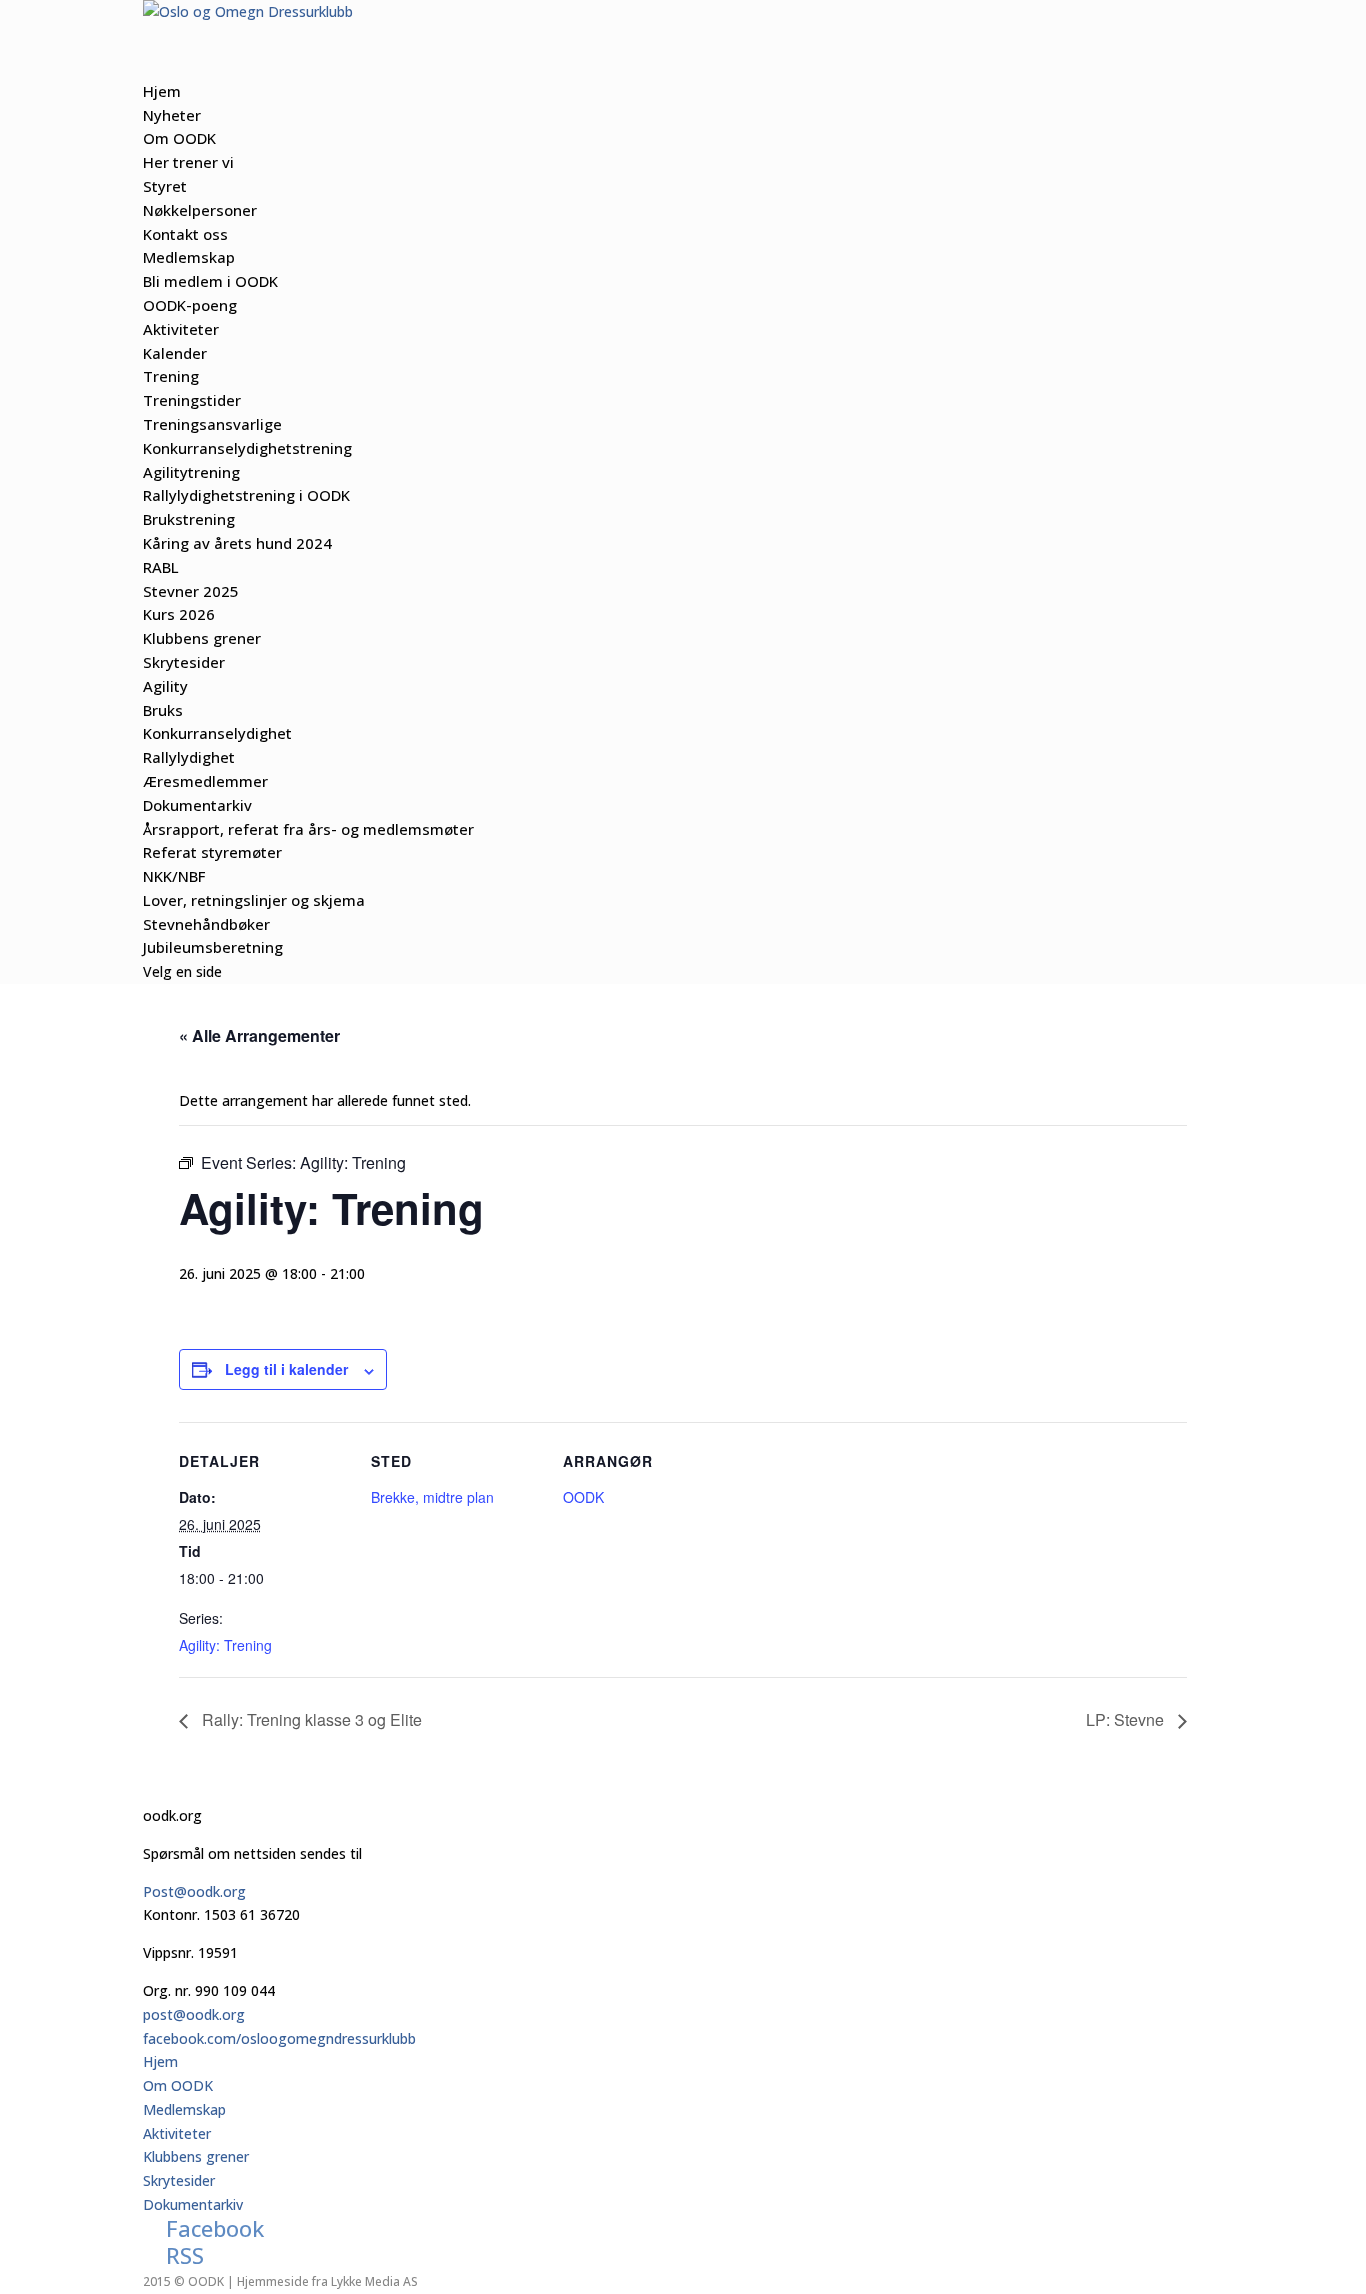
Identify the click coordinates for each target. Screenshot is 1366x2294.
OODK (583, 1497)
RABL (161, 567)
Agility (165, 686)
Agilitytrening (191, 472)
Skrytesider (179, 2180)
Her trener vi (188, 162)
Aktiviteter (177, 2133)
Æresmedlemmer (205, 781)
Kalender (175, 353)
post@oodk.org (194, 2014)
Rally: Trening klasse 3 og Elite (310, 1719)
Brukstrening (189, 519)
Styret (165, 186)
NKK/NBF (174, 876)
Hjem (160, 2061)
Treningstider (192, 400)
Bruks (163, 710)
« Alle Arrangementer (259, 1035)
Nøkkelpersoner (200, 210)
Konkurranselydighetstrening (247, 448)
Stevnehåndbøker (206, 924)
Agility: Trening (225, 1645)
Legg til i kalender (286, 1369)
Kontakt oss (185, 234)
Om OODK (178, 2085)
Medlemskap (184, 2109)
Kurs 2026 (179, 614)
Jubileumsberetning (213, 947)
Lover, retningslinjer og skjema (254, 900)
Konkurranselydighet (217, 733)
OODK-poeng (190, 305)
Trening (171, 376)
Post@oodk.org (194, 1891)
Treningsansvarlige (212, 424)
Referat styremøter (212, 852)
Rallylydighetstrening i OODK (246, 495)
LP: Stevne (1127, 1719)
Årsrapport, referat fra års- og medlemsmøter (308, 829)
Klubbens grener (196, 2156)
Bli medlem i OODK (210, 281)
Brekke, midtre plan (432, 1497)
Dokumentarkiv (193, 2204)
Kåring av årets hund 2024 (237, 543)
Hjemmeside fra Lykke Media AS (327, 2281)
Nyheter (172, 115)
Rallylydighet (189, 757)
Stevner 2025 (191, 591)
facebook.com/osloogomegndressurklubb (279, 2038)
